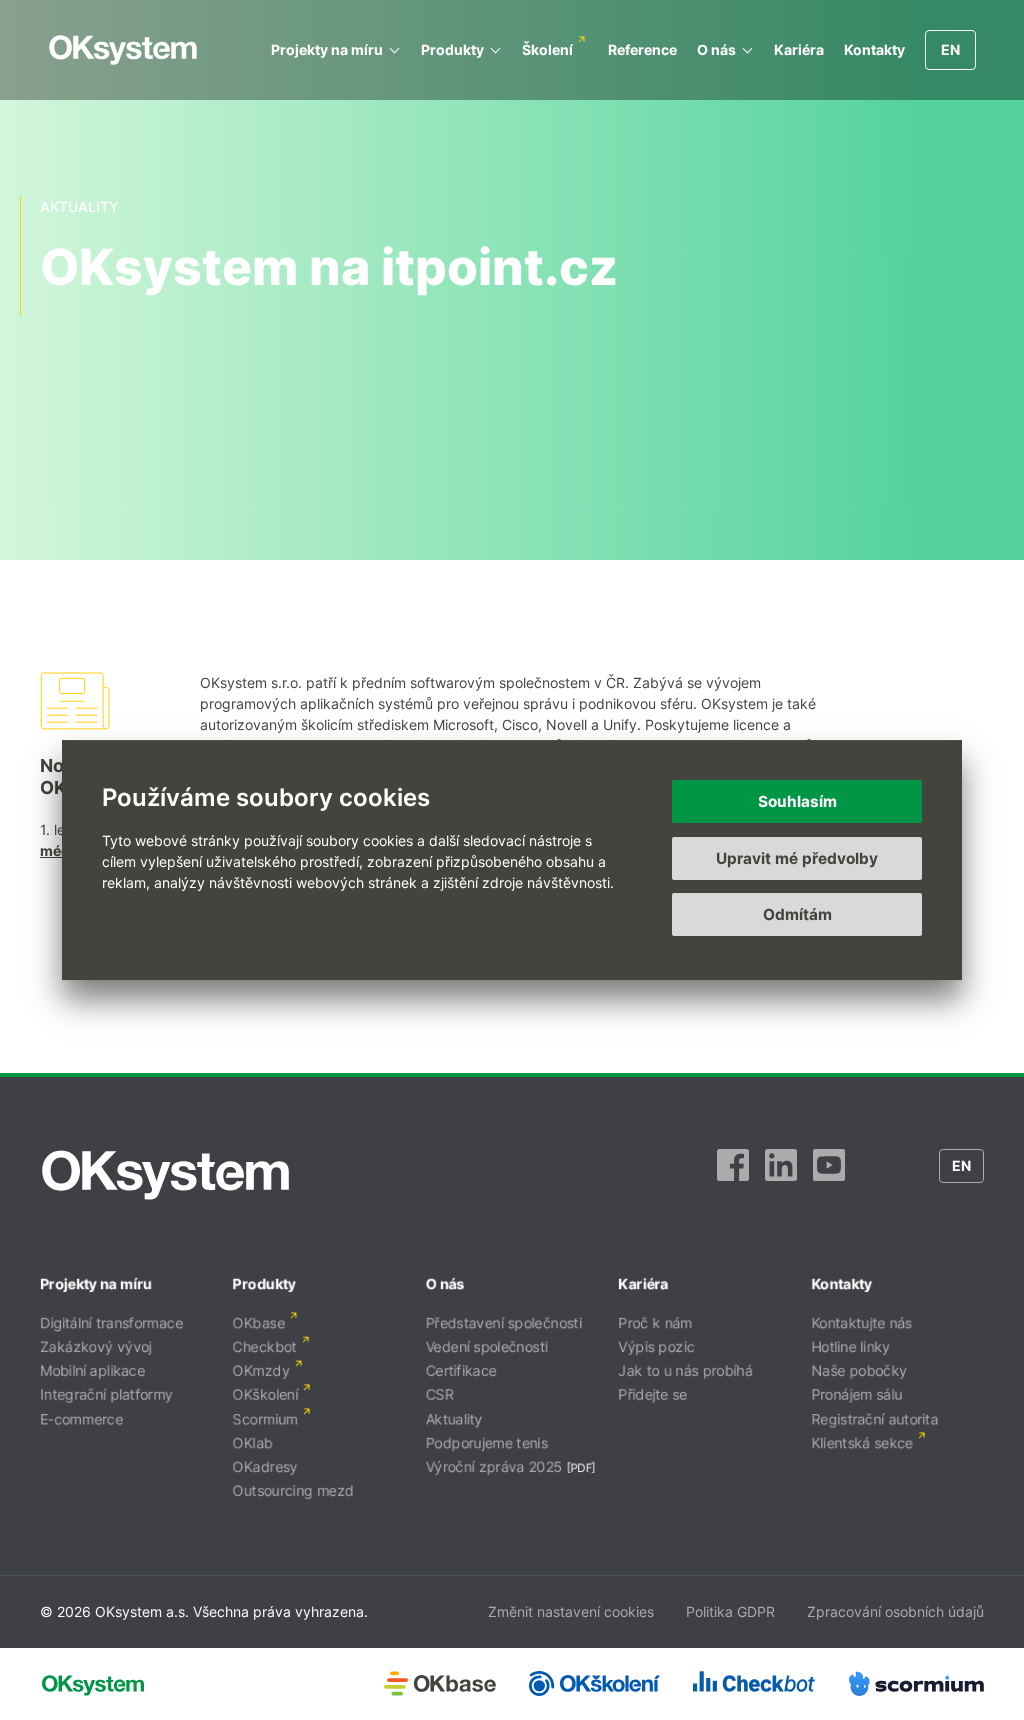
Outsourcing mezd (293, 1490)
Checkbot (265, 1346)
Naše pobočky (859, 1370)
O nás (716, 49)
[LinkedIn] (781, 1175)
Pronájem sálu (856, 1394)
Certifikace (461, 1370)
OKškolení (265, 1394)
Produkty (452, 49)
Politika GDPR (730, 1611)
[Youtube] (829, 1175)
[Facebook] (733, 1175)
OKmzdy (261, 1370)
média (61, 850)
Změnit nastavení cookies (571, 1611)
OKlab (253, 1442)
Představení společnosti (504, 1322)
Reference (642, 49)
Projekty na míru (327, 49)
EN (950, 49)
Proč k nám (655, 1322)
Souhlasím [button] (797, 801)
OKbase (259, 1322)
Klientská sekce (862, 1442)
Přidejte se (652, 1394)
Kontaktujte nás (861, 1322)
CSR (440, 1394)
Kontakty (874, 49)
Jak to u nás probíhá (685, 1370)
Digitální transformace (111, 1322)
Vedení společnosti (487, 1346)
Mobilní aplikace (92, 1370)
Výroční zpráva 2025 (494, 1466)
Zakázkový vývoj (96, 1346)
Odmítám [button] (797, 914)
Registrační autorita (874, 1418)
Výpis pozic (656, 1346)
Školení (547, 49)
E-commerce (81, 1418)
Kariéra (799, 49)
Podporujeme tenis (487, 1442)
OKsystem (123, 50)
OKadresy (265, 1466)
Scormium (265, 1418)
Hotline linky (850, 1346)
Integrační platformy (106, 1394)
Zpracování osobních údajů (895, 1611)
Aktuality (454, 1418)
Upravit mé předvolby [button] (797, 858)
